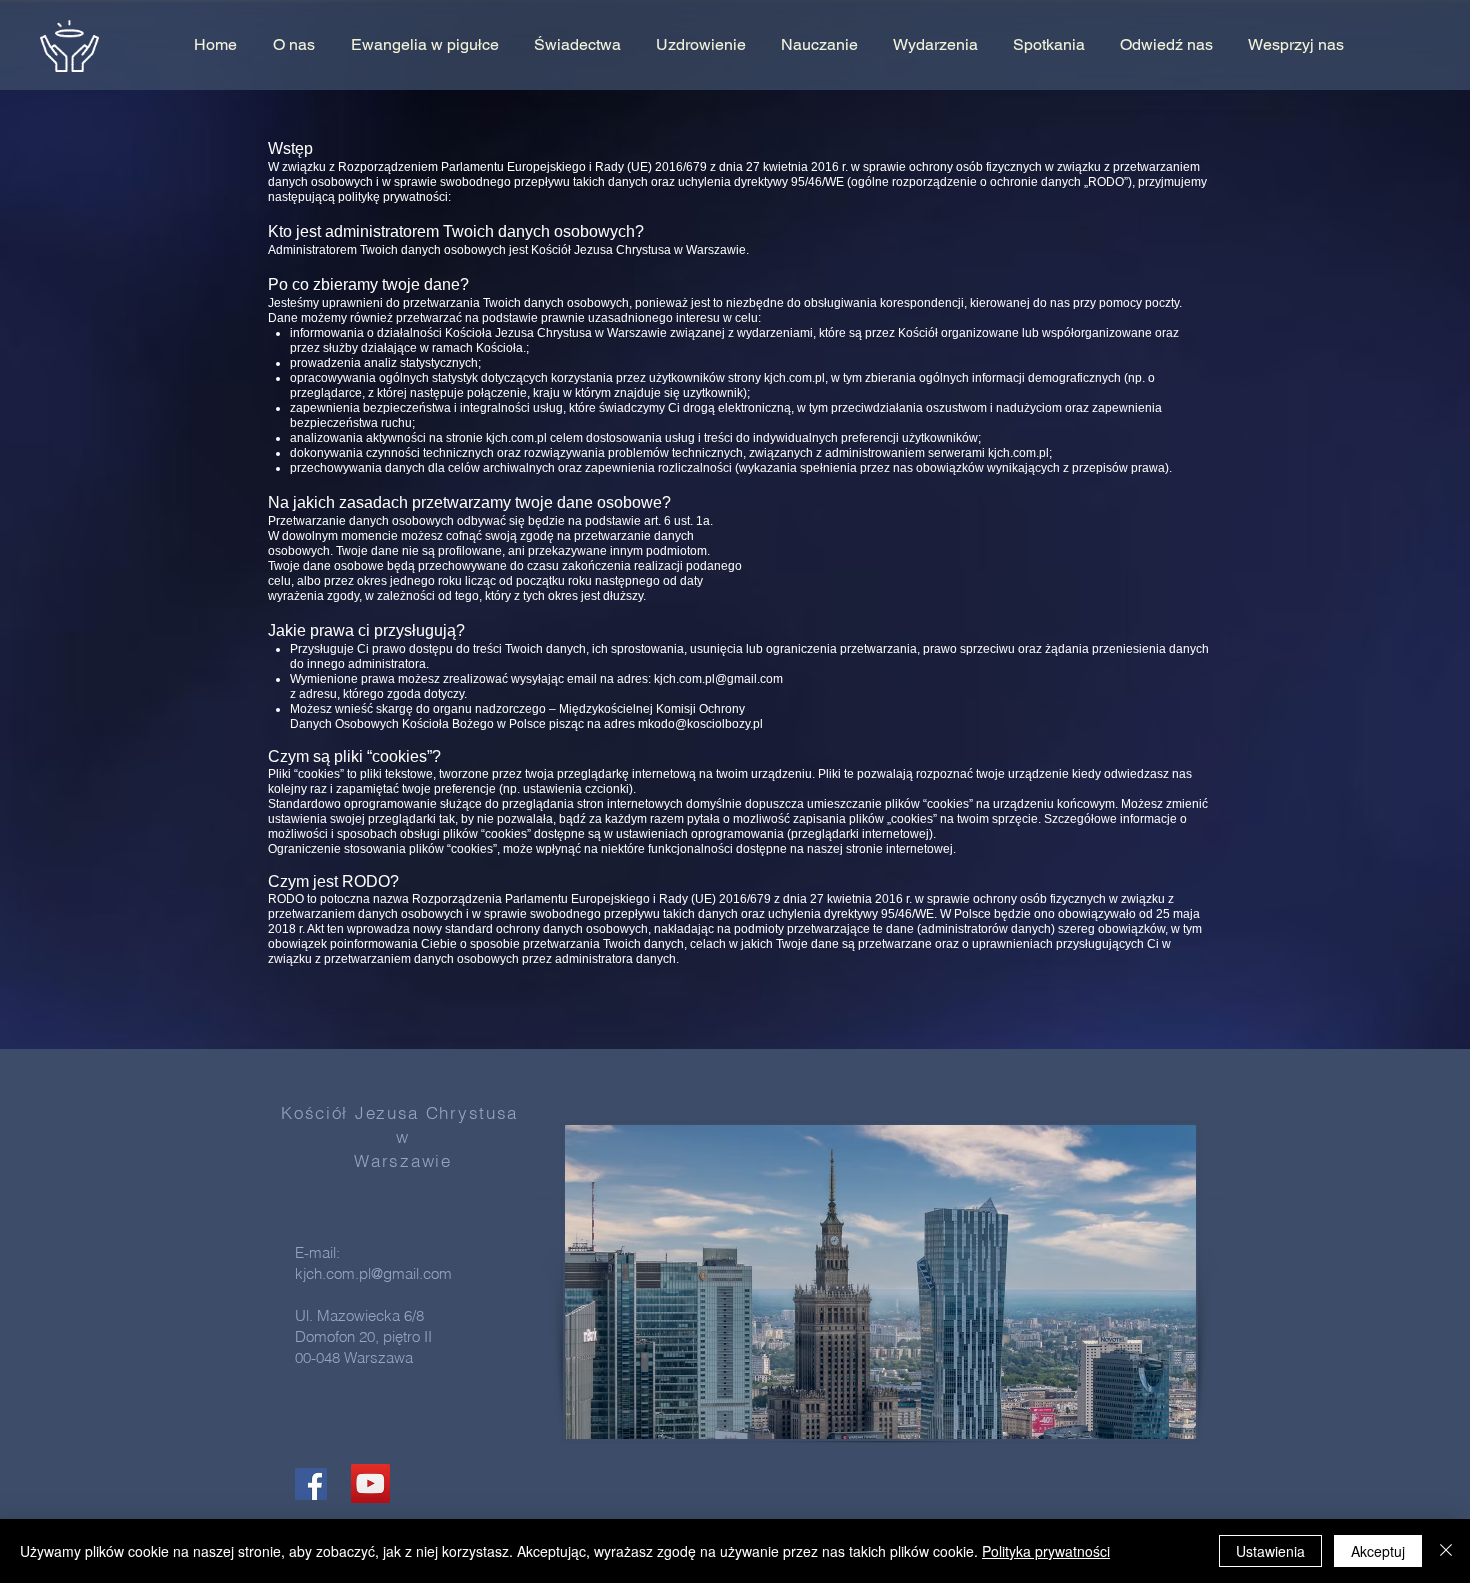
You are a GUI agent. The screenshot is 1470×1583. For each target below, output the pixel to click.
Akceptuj (1378, 1551)
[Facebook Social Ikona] (311, 1484)
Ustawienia (1270, 1551)
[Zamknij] (1446, 1551)
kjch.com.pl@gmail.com (718, 679)
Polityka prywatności (1046, 1551)
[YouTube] (370, 1483)
